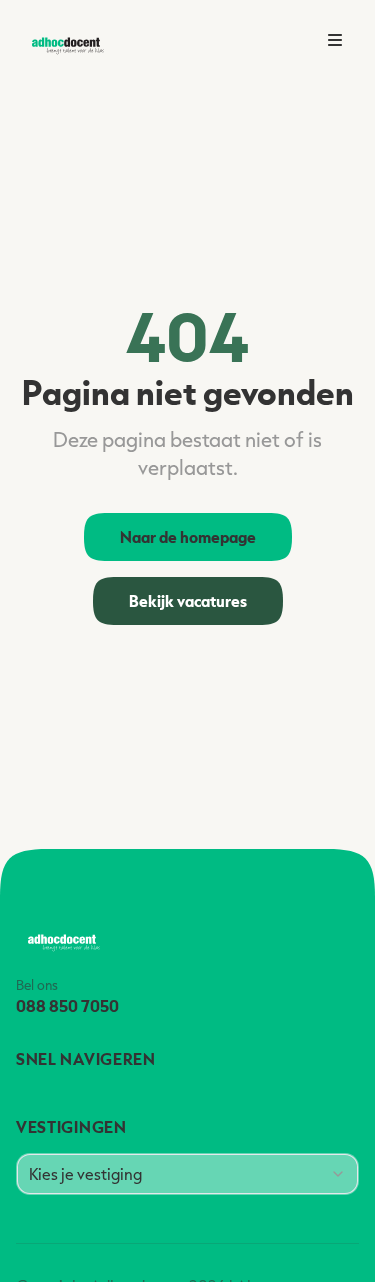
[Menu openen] (335, 40)
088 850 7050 (67, 1005)
